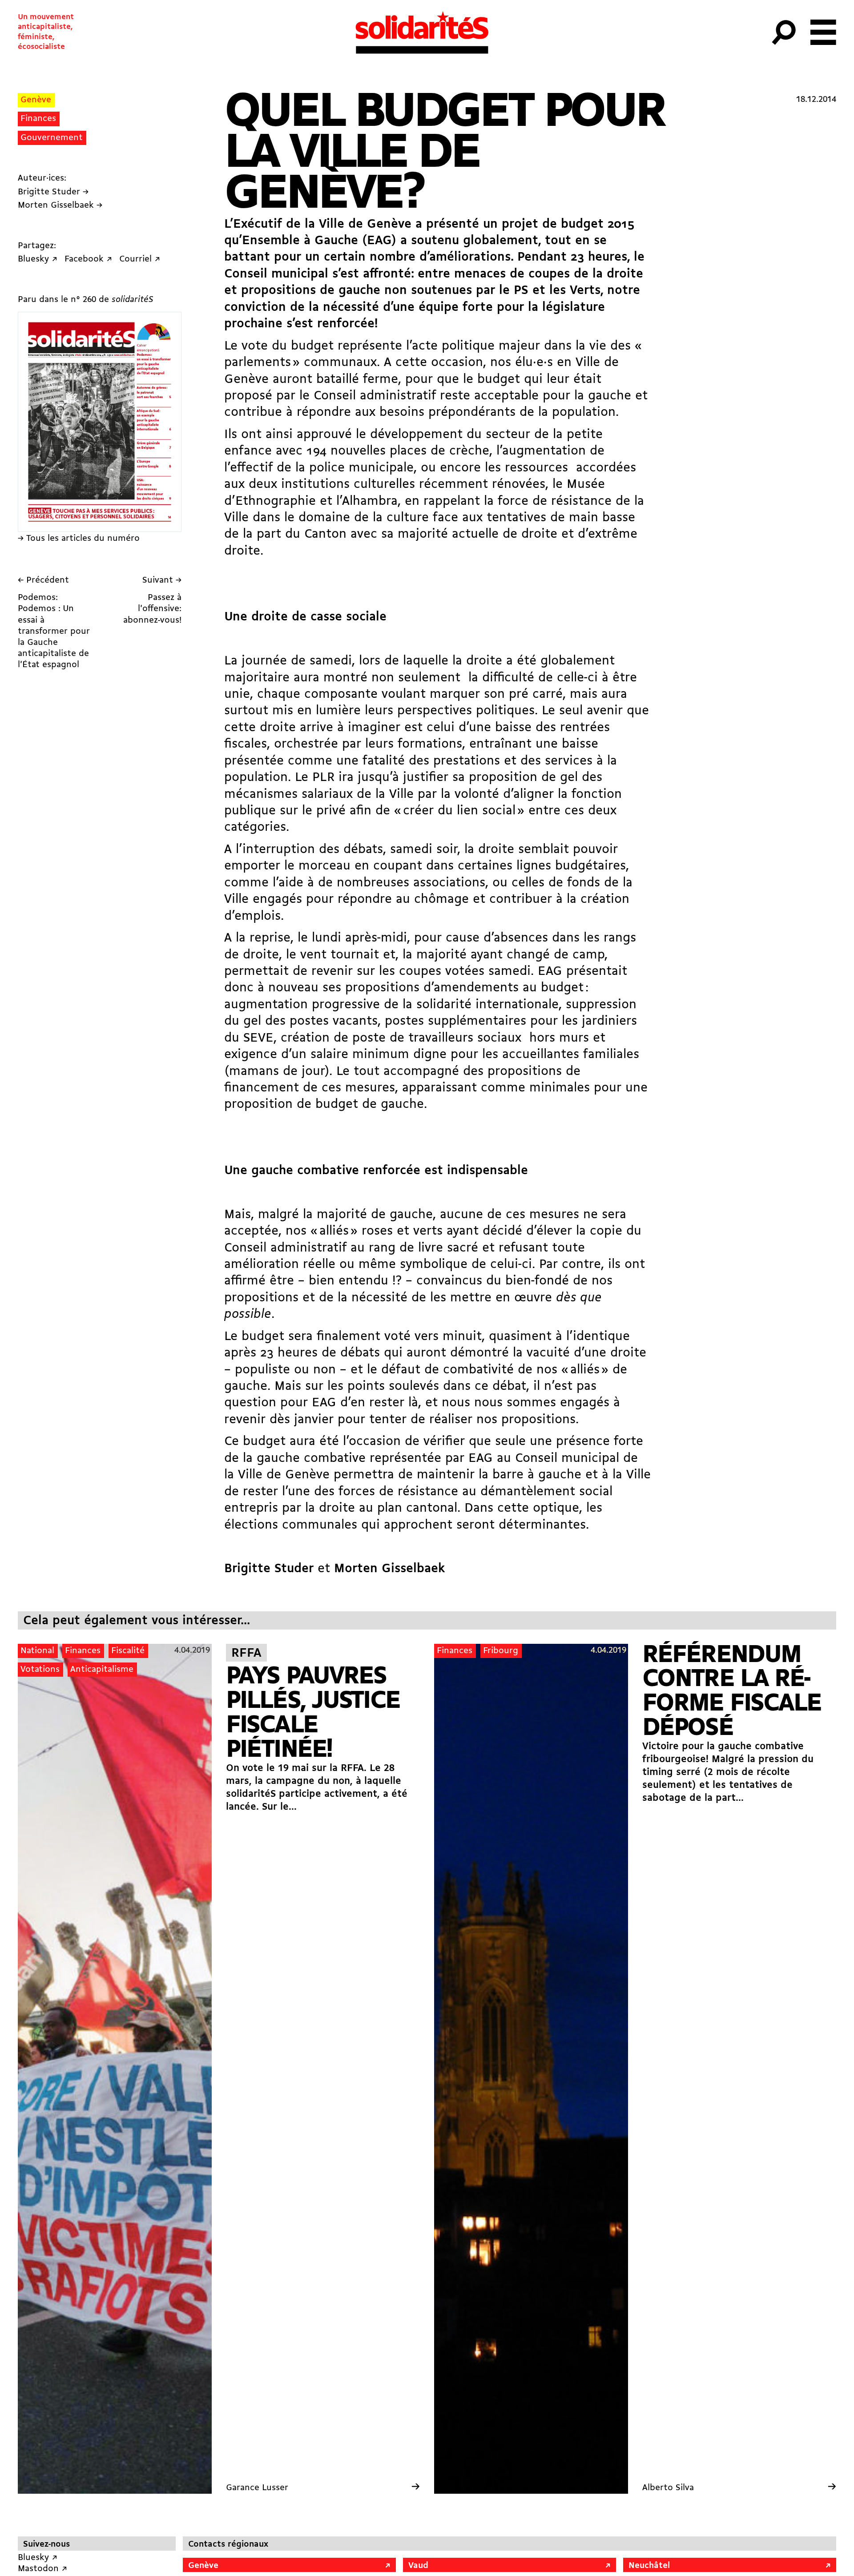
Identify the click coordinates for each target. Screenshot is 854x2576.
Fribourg (501, 1651)
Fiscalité (128, 1651)
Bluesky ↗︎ (38, 2558)
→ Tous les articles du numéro (79, 539)
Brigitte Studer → (53, 192)
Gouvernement (52, 138)
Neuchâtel (649, 2566)
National (37, 1651)
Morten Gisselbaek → (60, 205)
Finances (38, 119)
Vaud (418, 2566)
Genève (36, 100)
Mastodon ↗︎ (42, 2569)
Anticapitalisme (102, 1670)
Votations (40, 1670)
